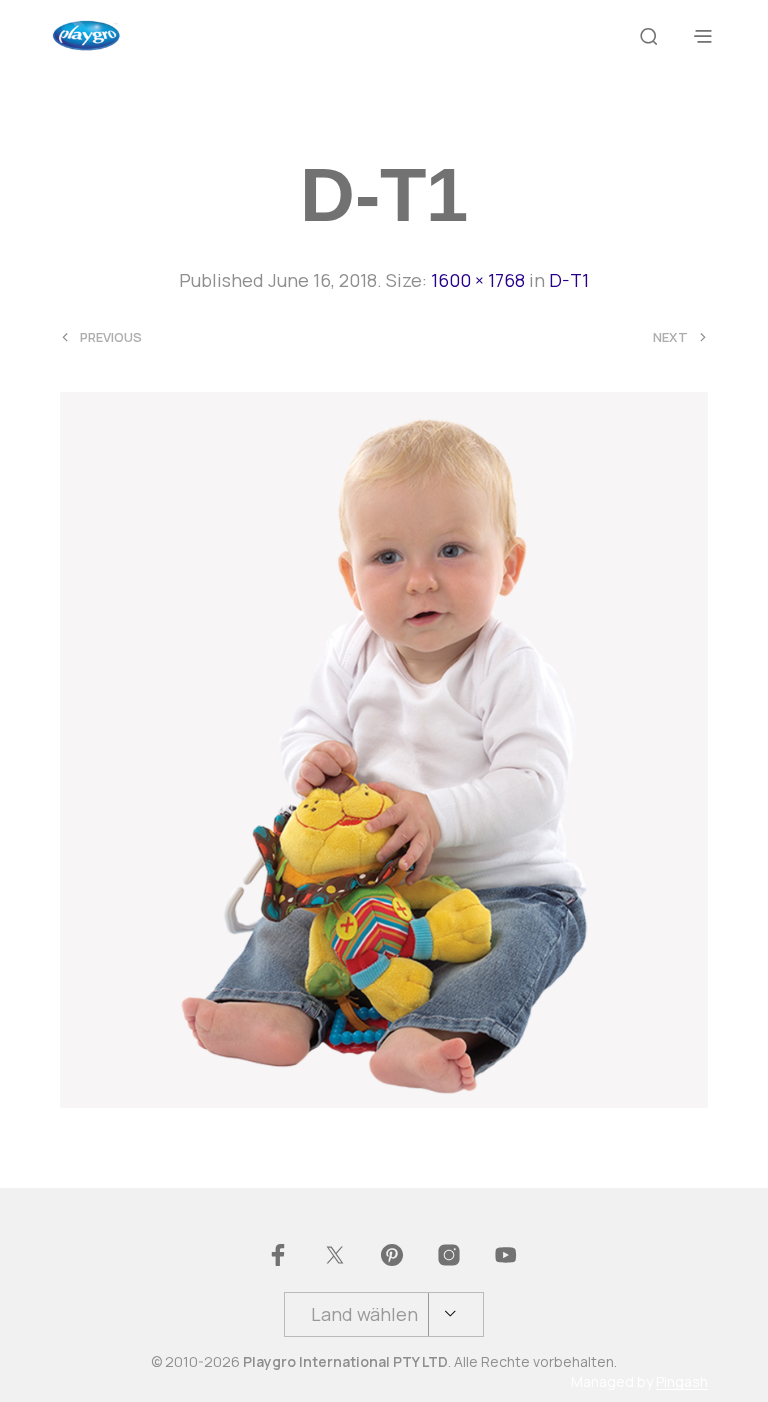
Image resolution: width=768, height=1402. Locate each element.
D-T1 (569, 280)
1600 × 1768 (478, 280)
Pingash (682, 1382)
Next (670, 337)
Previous (111, 337)
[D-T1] (384, 747)
